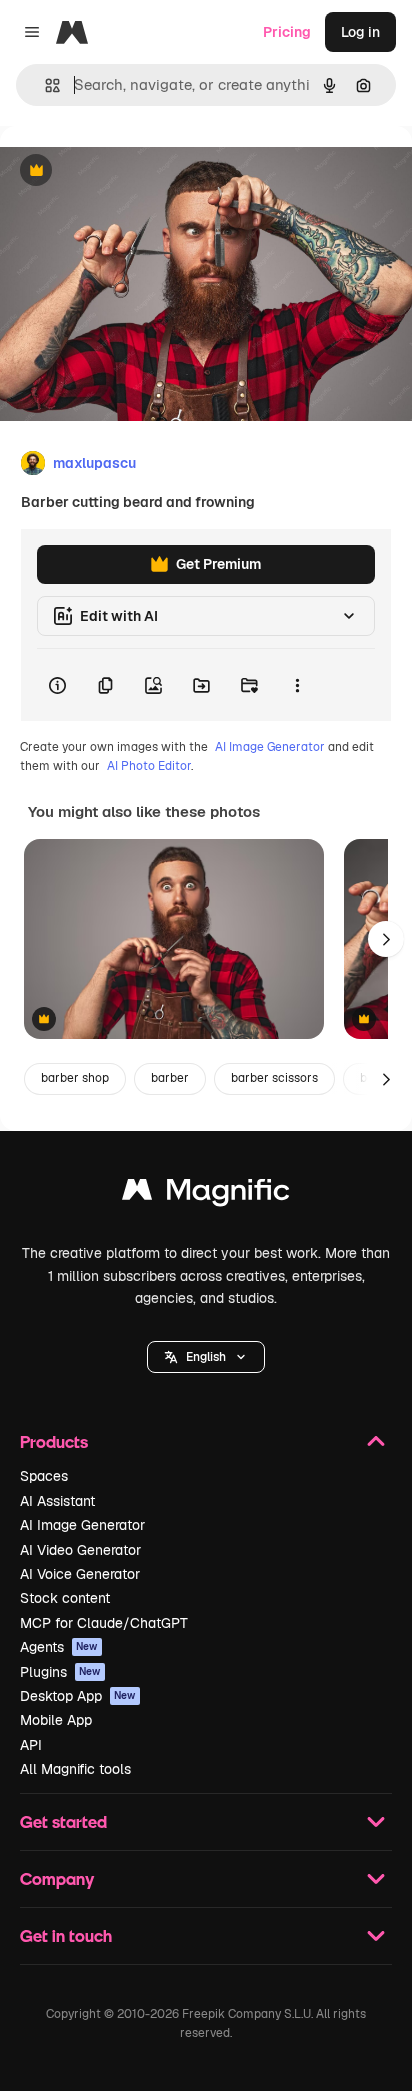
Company (57, 1878)
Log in (360, 32)
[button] (206, 1357)
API (31, 1745)
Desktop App (78, 1696)
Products (54, 1441)
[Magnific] (206, 1194)
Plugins (60, 1672)
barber (170, 1078)
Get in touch (66, 1935)
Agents (59, 1647)
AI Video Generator (80, 1550)
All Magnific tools (75, 1769)
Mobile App (56, 1720)
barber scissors (274, 1078)
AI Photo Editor (149, 766)
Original (128, 171)
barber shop (75, 1078)
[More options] (297, 685)
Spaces (44, 1476)
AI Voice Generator (80, 1574)
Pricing (287, 32)
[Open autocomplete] (44, 85)
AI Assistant (57, 1501)
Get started (63, 1821)
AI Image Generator (270, 747)
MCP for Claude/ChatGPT (104, 1623)
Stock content (65, 1598)
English (206, 1357)
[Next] (386, 939)
